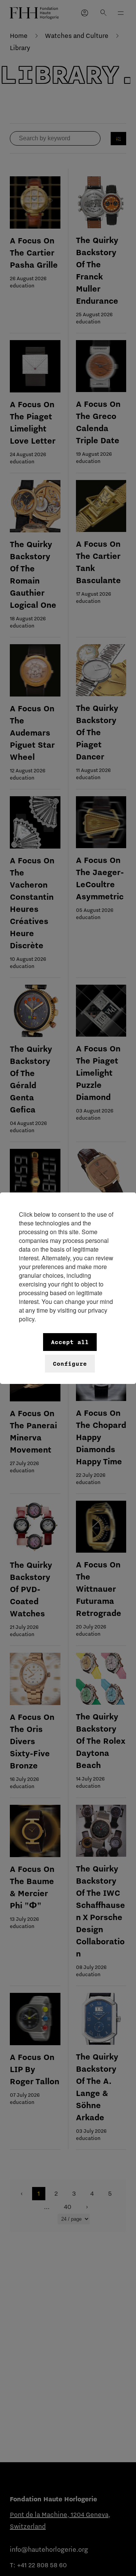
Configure (70, 1364)
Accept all (70, 1342)
